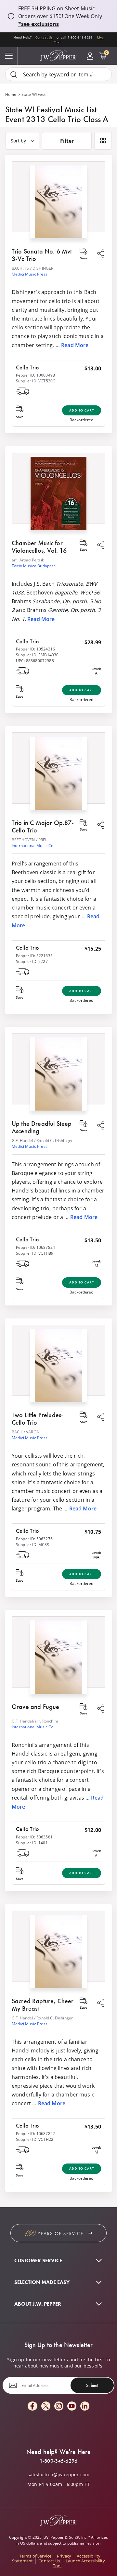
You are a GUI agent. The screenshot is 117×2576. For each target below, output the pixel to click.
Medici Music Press (30, 274)
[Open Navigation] (9, 56)
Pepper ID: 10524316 (35, 649)
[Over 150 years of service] (58, 2233)
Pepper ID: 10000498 (35, 375)
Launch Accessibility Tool (79, 2563)
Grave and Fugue (35, 1707)
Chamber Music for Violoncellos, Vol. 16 (39, 547)
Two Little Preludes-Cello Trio (38, 1419)
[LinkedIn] (85, 2407)
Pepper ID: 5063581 (34, 1837)
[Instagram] (59, 2407)
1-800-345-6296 (58, 2461)
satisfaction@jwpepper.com (58, 2475)
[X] (46, 2407)
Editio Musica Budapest (33, 566)
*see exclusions (39, 24)
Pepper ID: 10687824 (35, 1247)
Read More (75, 345)
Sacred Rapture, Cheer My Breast (43, 2005)
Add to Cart (82, 410)
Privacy (64, 2556)
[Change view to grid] (103, 141)
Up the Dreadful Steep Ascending (42, 1127)
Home (11, 94)
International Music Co (33, 845)
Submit (92, 2385)
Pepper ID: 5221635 (34, 955)
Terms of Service (35, 2556)
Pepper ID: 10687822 (35, 2133)
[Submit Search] (14, 74)
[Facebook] (32, 2407)
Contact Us (44, 37)
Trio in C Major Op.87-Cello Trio (43, 826)
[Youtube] (72, 2407)
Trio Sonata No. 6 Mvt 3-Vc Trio (42, 255)
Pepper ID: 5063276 (34, 1539)
